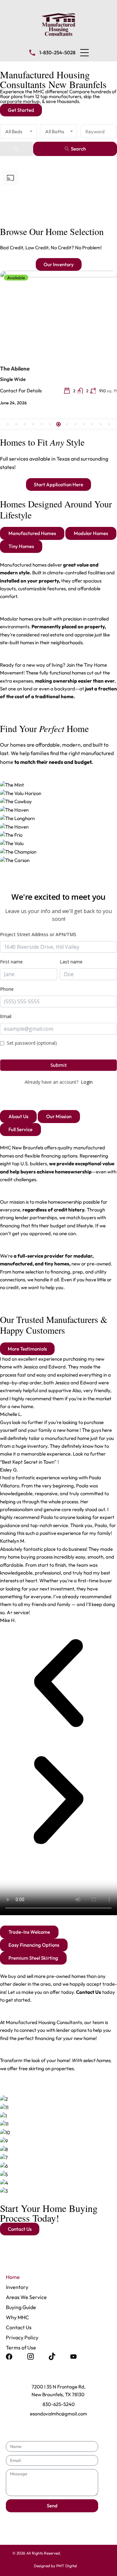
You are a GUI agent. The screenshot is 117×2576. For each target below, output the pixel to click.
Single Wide (13, 379)
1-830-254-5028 (57, 52)
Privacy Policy (22, 2337)
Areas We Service (26, 2297)
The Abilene (15, 368)
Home (13, 2277)
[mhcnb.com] (58, 24)
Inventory (17, 2287)
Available (16, 278)
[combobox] (18, 131)
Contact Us (19, 2327)
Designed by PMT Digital (55, 2566)
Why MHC (17, 2317)
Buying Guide (21, 2307)
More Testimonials (27, 1349)
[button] (84, 53)
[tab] (32, 533)
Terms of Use (21, 2347)
